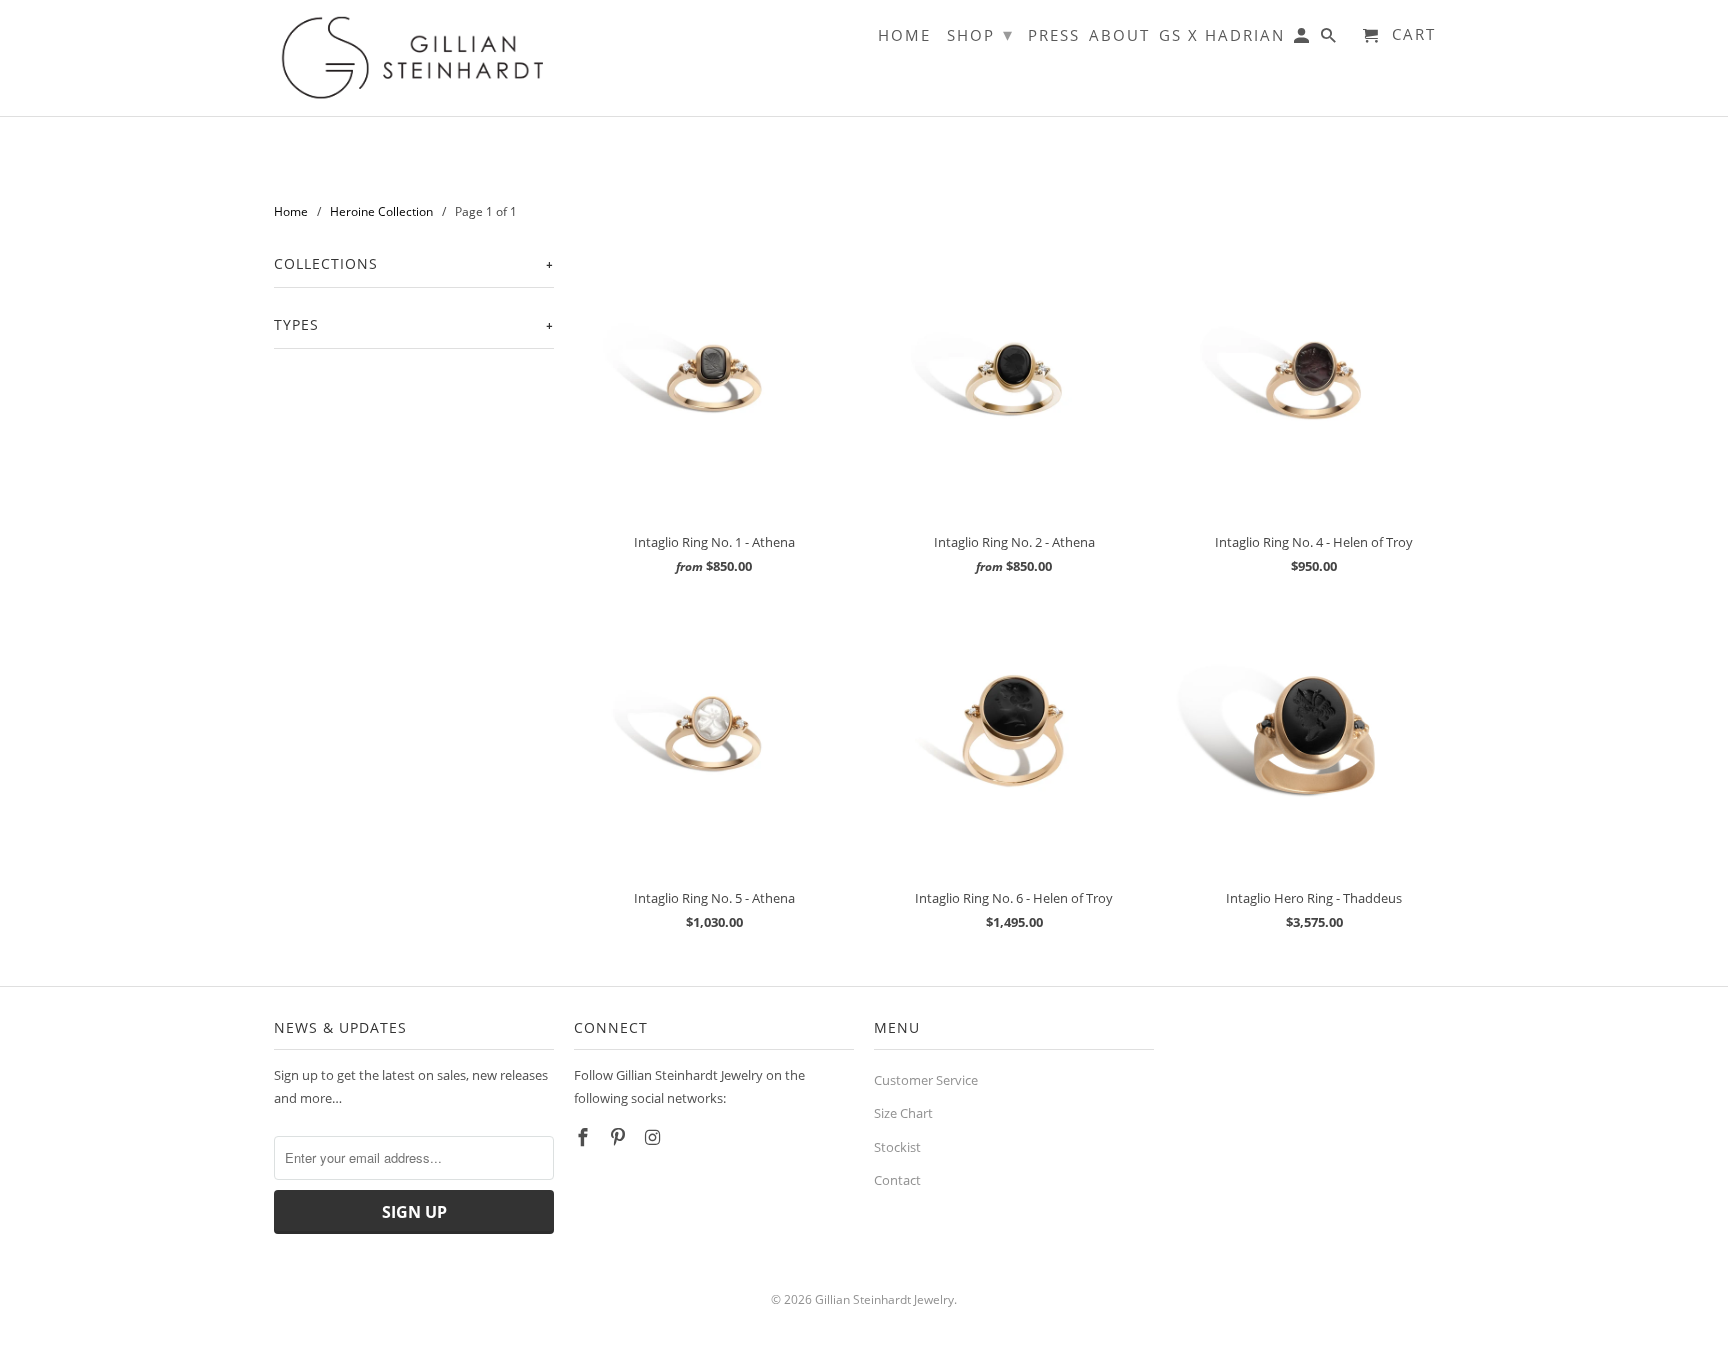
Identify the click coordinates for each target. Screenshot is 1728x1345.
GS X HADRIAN (1222, 36)
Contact (897, 1180)
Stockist (897, 1147)
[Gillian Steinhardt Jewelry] (414, 58)
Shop (980, 34)
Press (1054, 36)
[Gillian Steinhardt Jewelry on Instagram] (655, 1137)
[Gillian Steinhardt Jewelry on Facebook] (585, 1137)
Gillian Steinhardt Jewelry (884, 1299)
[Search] (1330, 39)
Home (904, 36)
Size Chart (903, 1113)
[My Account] (1303, 39)
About (1119, 36)
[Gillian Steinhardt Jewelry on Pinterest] (620, 1137)
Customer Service (926, 1080)
